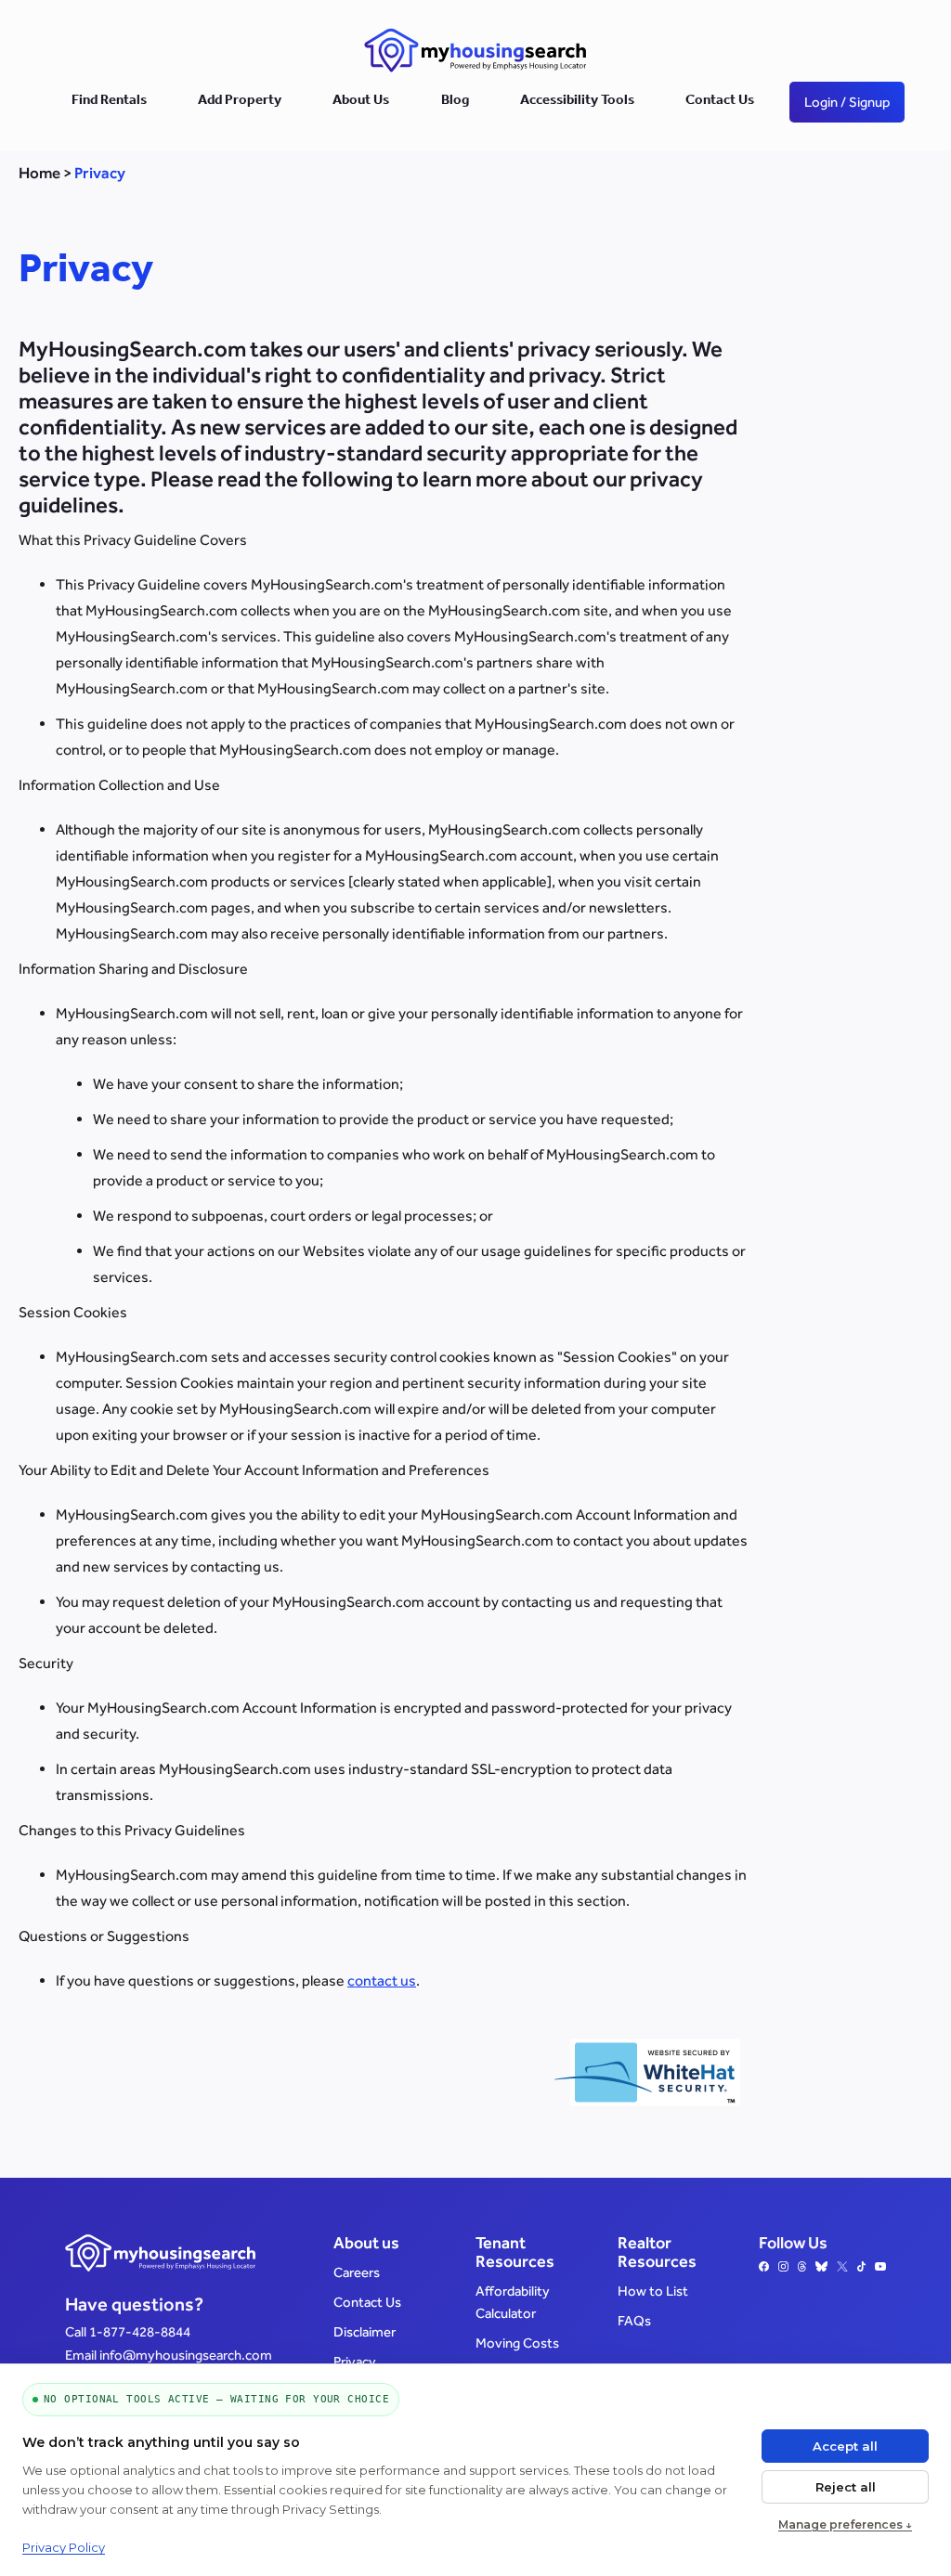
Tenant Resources (515, 2252)
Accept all (845, 2446)
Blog (455, 102)
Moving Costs (517, 2343)
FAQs (634, 2320)
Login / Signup (847, 102)
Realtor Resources (657, 2252)
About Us (361, 102)
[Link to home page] (475, 50)
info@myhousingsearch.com (186, 2355)
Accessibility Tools (577, 102)
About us (366, 2243)
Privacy (355, 2361)
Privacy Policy (64, 2547)
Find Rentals (109, 102)
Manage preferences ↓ (845, 2524)
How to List (653, 2291)
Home (39, 173)
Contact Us (720, 102)
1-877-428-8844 (140, 2331)
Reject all (846, 2487)
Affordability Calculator (513, 2302)
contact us (382, 1981)
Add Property (240, 102)
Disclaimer (365, 2331)
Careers (357, 2272)
